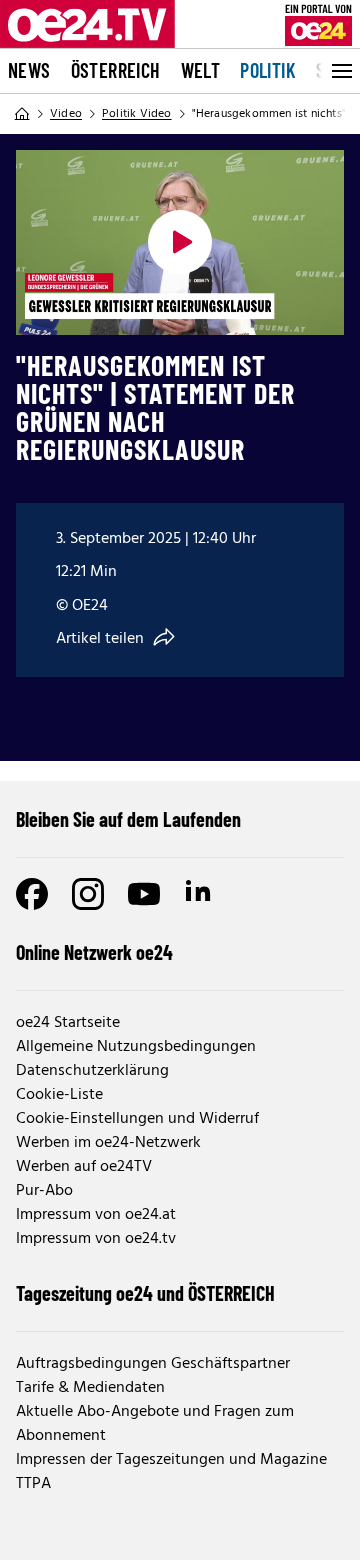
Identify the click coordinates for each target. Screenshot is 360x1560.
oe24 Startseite (68, 1023)
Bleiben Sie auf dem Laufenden (128, 819)
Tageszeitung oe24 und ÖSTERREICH (145, 1293)
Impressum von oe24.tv (96, 1239)
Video (66, 114)
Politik (268, 70)
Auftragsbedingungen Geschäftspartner (153, 1364)
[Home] (22, 114)
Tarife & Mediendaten (90, 1388)
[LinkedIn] (200, 894)
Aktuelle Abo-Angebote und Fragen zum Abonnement (155, 1424)
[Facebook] (32, 894)
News (29, 70)
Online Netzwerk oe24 (94, 952)
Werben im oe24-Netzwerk (108, 1143)
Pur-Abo (44, 1191)
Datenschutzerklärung (92, 1071)
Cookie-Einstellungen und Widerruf (137, 1119)
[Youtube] (144, 894)
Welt (201, 70)
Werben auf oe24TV (84, 1167)
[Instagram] (88, 894)
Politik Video (137, 114)
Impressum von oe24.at (96, 1215)
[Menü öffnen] (340, 71)
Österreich (116, 70)
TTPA (33, 1484)
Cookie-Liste (59, 1095)
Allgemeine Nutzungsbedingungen (136, 1047)
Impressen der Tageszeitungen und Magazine (171, 1460)
